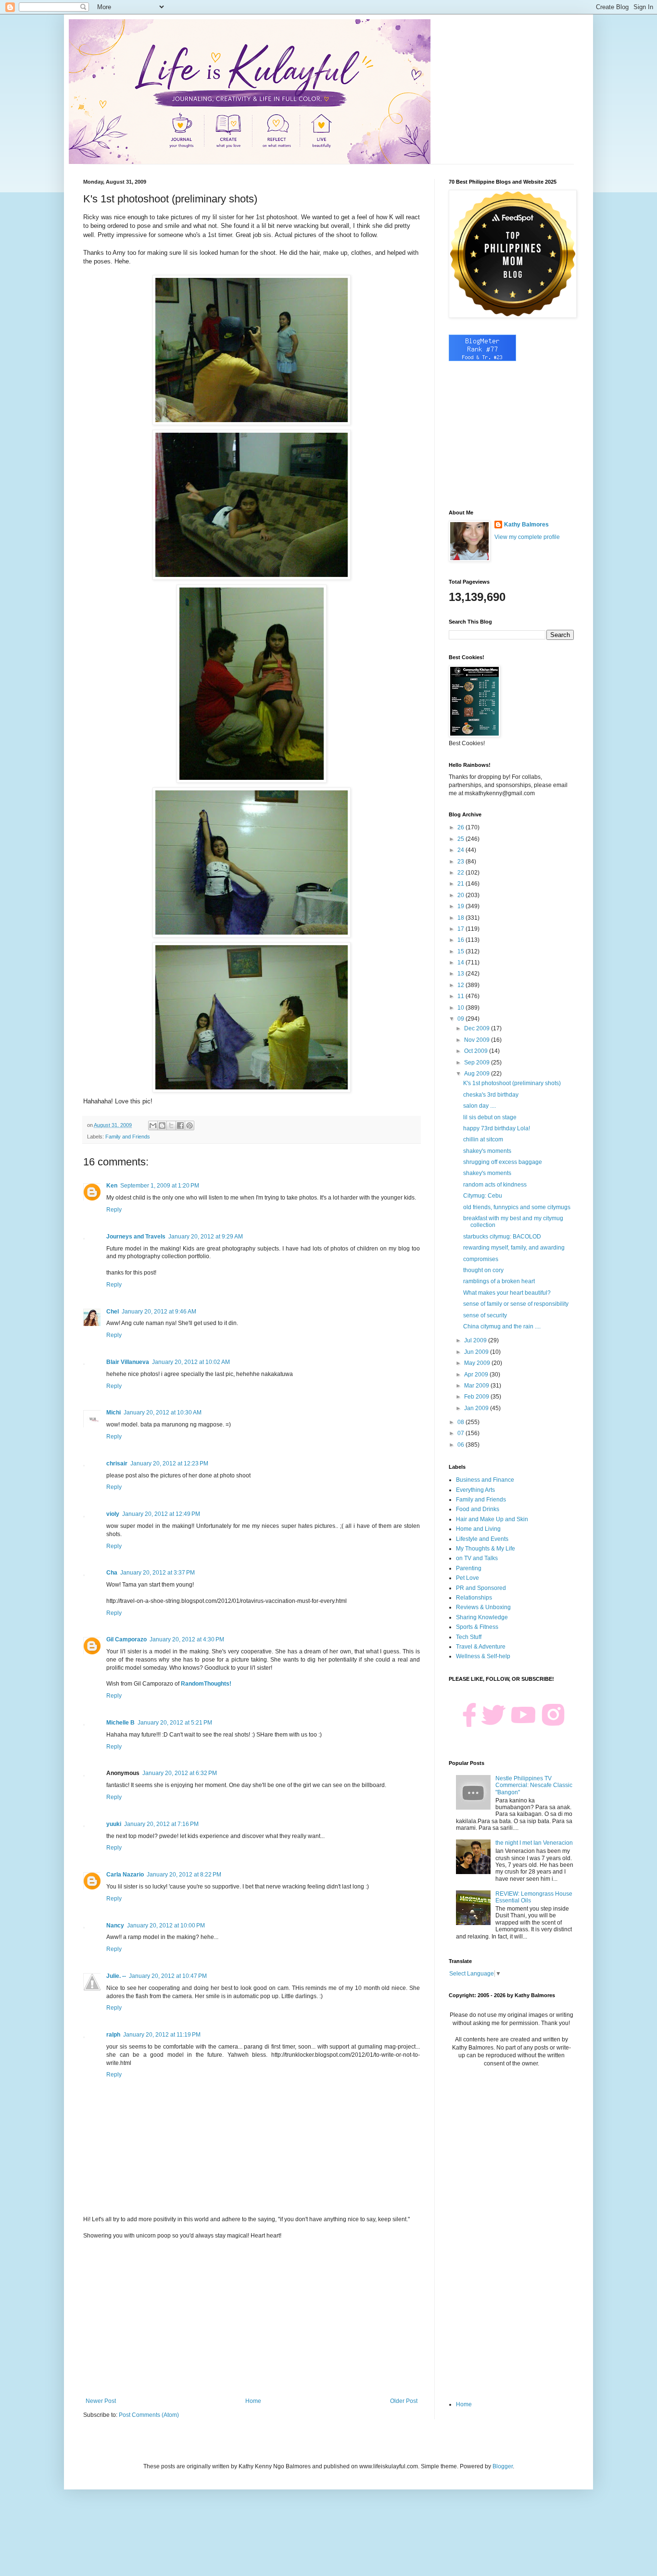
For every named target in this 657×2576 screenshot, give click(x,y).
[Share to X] (171, 1125)
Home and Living (478, 1529)
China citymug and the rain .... (502, 1326)
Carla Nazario (125, 1875)
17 (461, 929)
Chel (113, 1312)
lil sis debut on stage (490, 1117)
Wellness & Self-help (483, 1656)
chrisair (117, 1463)
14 (461, 963)
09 (461, 1019)
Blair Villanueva (128, 1362)
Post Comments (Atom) (149, 2415)
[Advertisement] (252, 2318)
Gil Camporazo (126, 1639)
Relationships (474, 1598)
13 (461, 974)
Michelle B (120, 1723)
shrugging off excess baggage (503, 1162)
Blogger (503, 2466)
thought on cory (483, 1270)
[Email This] (153, 1125)
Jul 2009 (476, 1340)
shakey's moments (487, 1151)
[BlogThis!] (162, 1125)
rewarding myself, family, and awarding (514, 1248)
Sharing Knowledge (482, 1617)
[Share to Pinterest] (190, 1125)
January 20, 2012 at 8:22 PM (184, 1875)
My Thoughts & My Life (486, 1549)
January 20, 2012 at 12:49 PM (161, 1514)
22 (461, 873)
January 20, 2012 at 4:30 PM (187, 1639)
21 (461, 884)
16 (461, 940)
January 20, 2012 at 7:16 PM (161, 1824)
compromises (481, 1259)
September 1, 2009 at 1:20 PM (160, 1186)
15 (461, 951)
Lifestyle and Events (482, 1539)
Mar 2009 (477, 1386)
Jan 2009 (477, 1408)
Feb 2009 (477, 1397)
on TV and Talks (477, 1558)
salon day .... (480, 1106)
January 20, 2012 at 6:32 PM (180, 1773)
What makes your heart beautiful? (507, 1293)
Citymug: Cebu (483, 1196)
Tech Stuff (469, 1637)
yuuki (114, 1824)
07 (461, 1433)
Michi (114, 1413)
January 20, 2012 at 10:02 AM (191, 1362)
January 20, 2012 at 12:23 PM (169, 1463)
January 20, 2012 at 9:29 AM (206, 1237)
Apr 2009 (477, 1375)
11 (461, 996)
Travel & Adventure (481, 1647)
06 (461, 1445)
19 (461, 906)
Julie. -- (116, 1976)
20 (461, 895)
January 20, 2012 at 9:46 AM (159, 1312)
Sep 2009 (478, 1063)
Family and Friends (128, 1137)
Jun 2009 (477, 1352)
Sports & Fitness (477, 1627)
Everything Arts (475, 1490)
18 (461, 918)
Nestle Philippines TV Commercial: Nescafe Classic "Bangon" (534, 1785)
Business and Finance (485, 1480)
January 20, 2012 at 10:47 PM (168, 1976)
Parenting (469, 1568)
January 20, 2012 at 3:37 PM (158, 1573)
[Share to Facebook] (180, 1125)
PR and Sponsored (481, 1588)
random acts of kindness (495, 1185)
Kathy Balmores (526, 525)
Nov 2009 (478, 1040)
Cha (112, 1573)
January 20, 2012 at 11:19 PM (162, 2035)
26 (461, 827)
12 (461, 985)
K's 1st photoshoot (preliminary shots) (512, 1083)
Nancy (115, 1926)
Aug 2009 (478, 1074)
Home (253, 2401)
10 (461, 1008)
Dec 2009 (478, 1028)
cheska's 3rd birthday (491, 1095)
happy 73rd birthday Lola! (497, 1128)
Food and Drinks (478, 1509)
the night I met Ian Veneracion (534, 1843)
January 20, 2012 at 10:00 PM (166, 1926)
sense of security (485, 1315)
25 (461, 839)
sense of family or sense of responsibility (516, 1304)
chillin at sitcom (483, 1139)
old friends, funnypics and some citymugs (517, 1207)
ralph (113, 2035)
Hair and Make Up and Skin (492, 1519)
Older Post (404, 2401)
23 (461, 862)
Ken (112, 1186)
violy (113, 1514)
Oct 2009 (477, 1051)
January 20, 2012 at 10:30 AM (163, 1413)
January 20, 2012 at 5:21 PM (175, 1723)
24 (461, 850)
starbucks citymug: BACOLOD (502, 1237)
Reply (114, 1210)
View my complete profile (527, 537)
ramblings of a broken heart (499, 1281)
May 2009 (478, 1363)
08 (461, 1422)
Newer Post (101, 2401)
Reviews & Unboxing (483, 1607)
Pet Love (467, 1578)
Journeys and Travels (136, 1237)
